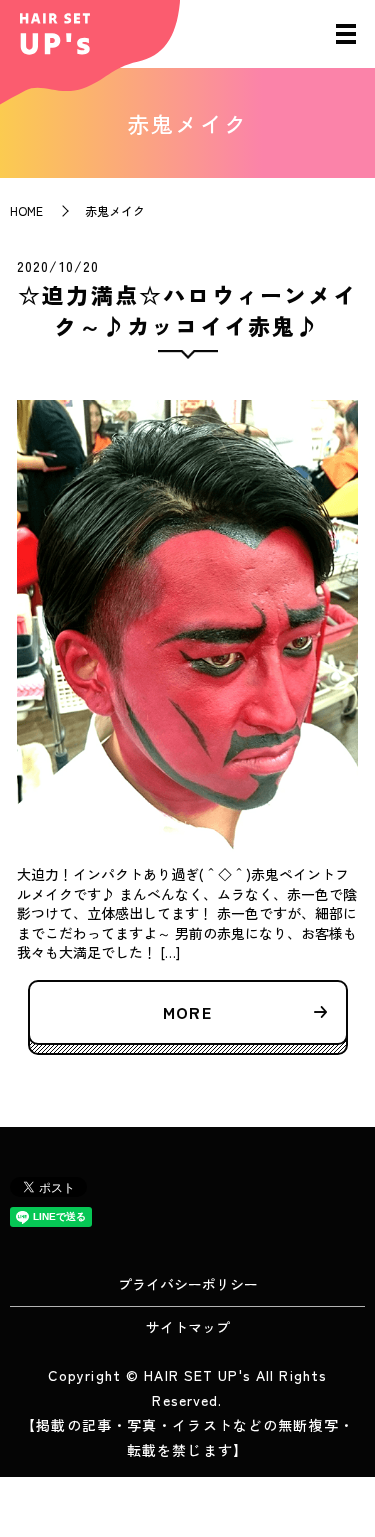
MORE (187, 1012)
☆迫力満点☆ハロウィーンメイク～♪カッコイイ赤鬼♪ (187, 309)
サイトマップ (188, 1327)
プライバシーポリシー (188, 1284)
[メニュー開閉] (346, 34)
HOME (26, 210)
